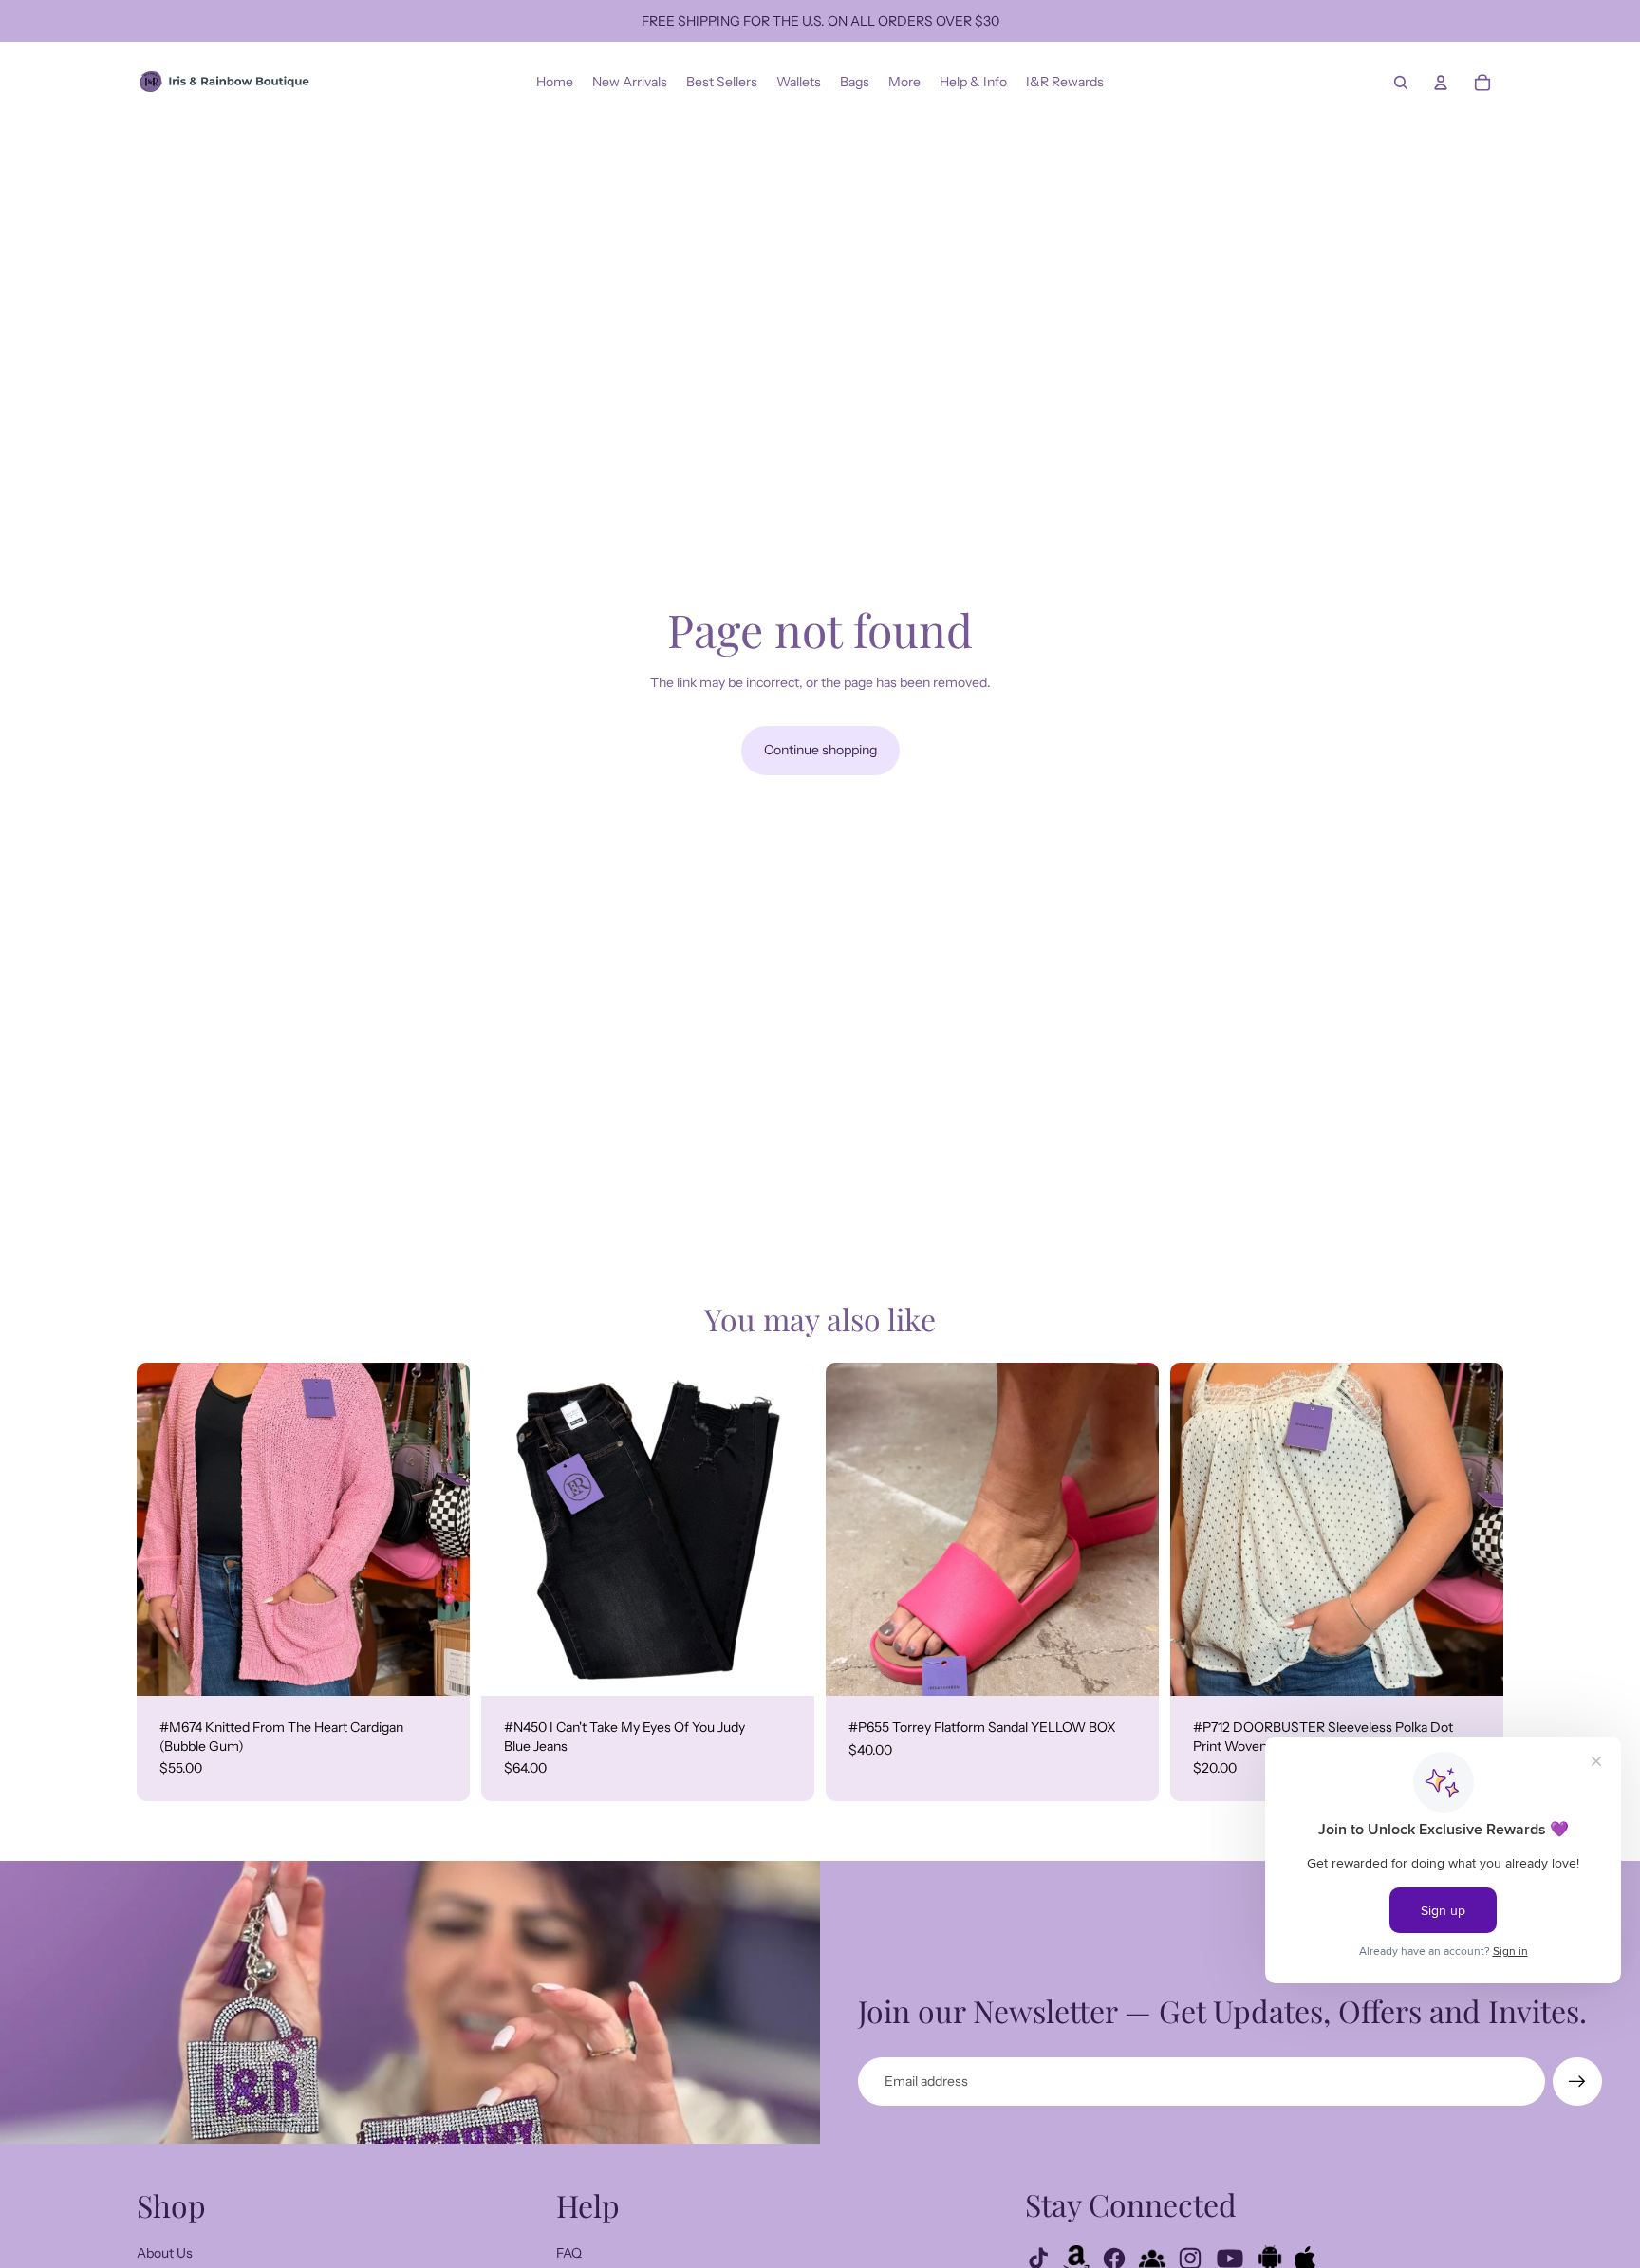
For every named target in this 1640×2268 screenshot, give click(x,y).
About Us (165, 2253)
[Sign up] (1577, 2082)
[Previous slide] (165, 1529)
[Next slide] (441, 1529)
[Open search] (1401, 83)
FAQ (569, 2253)
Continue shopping (820, 750)
